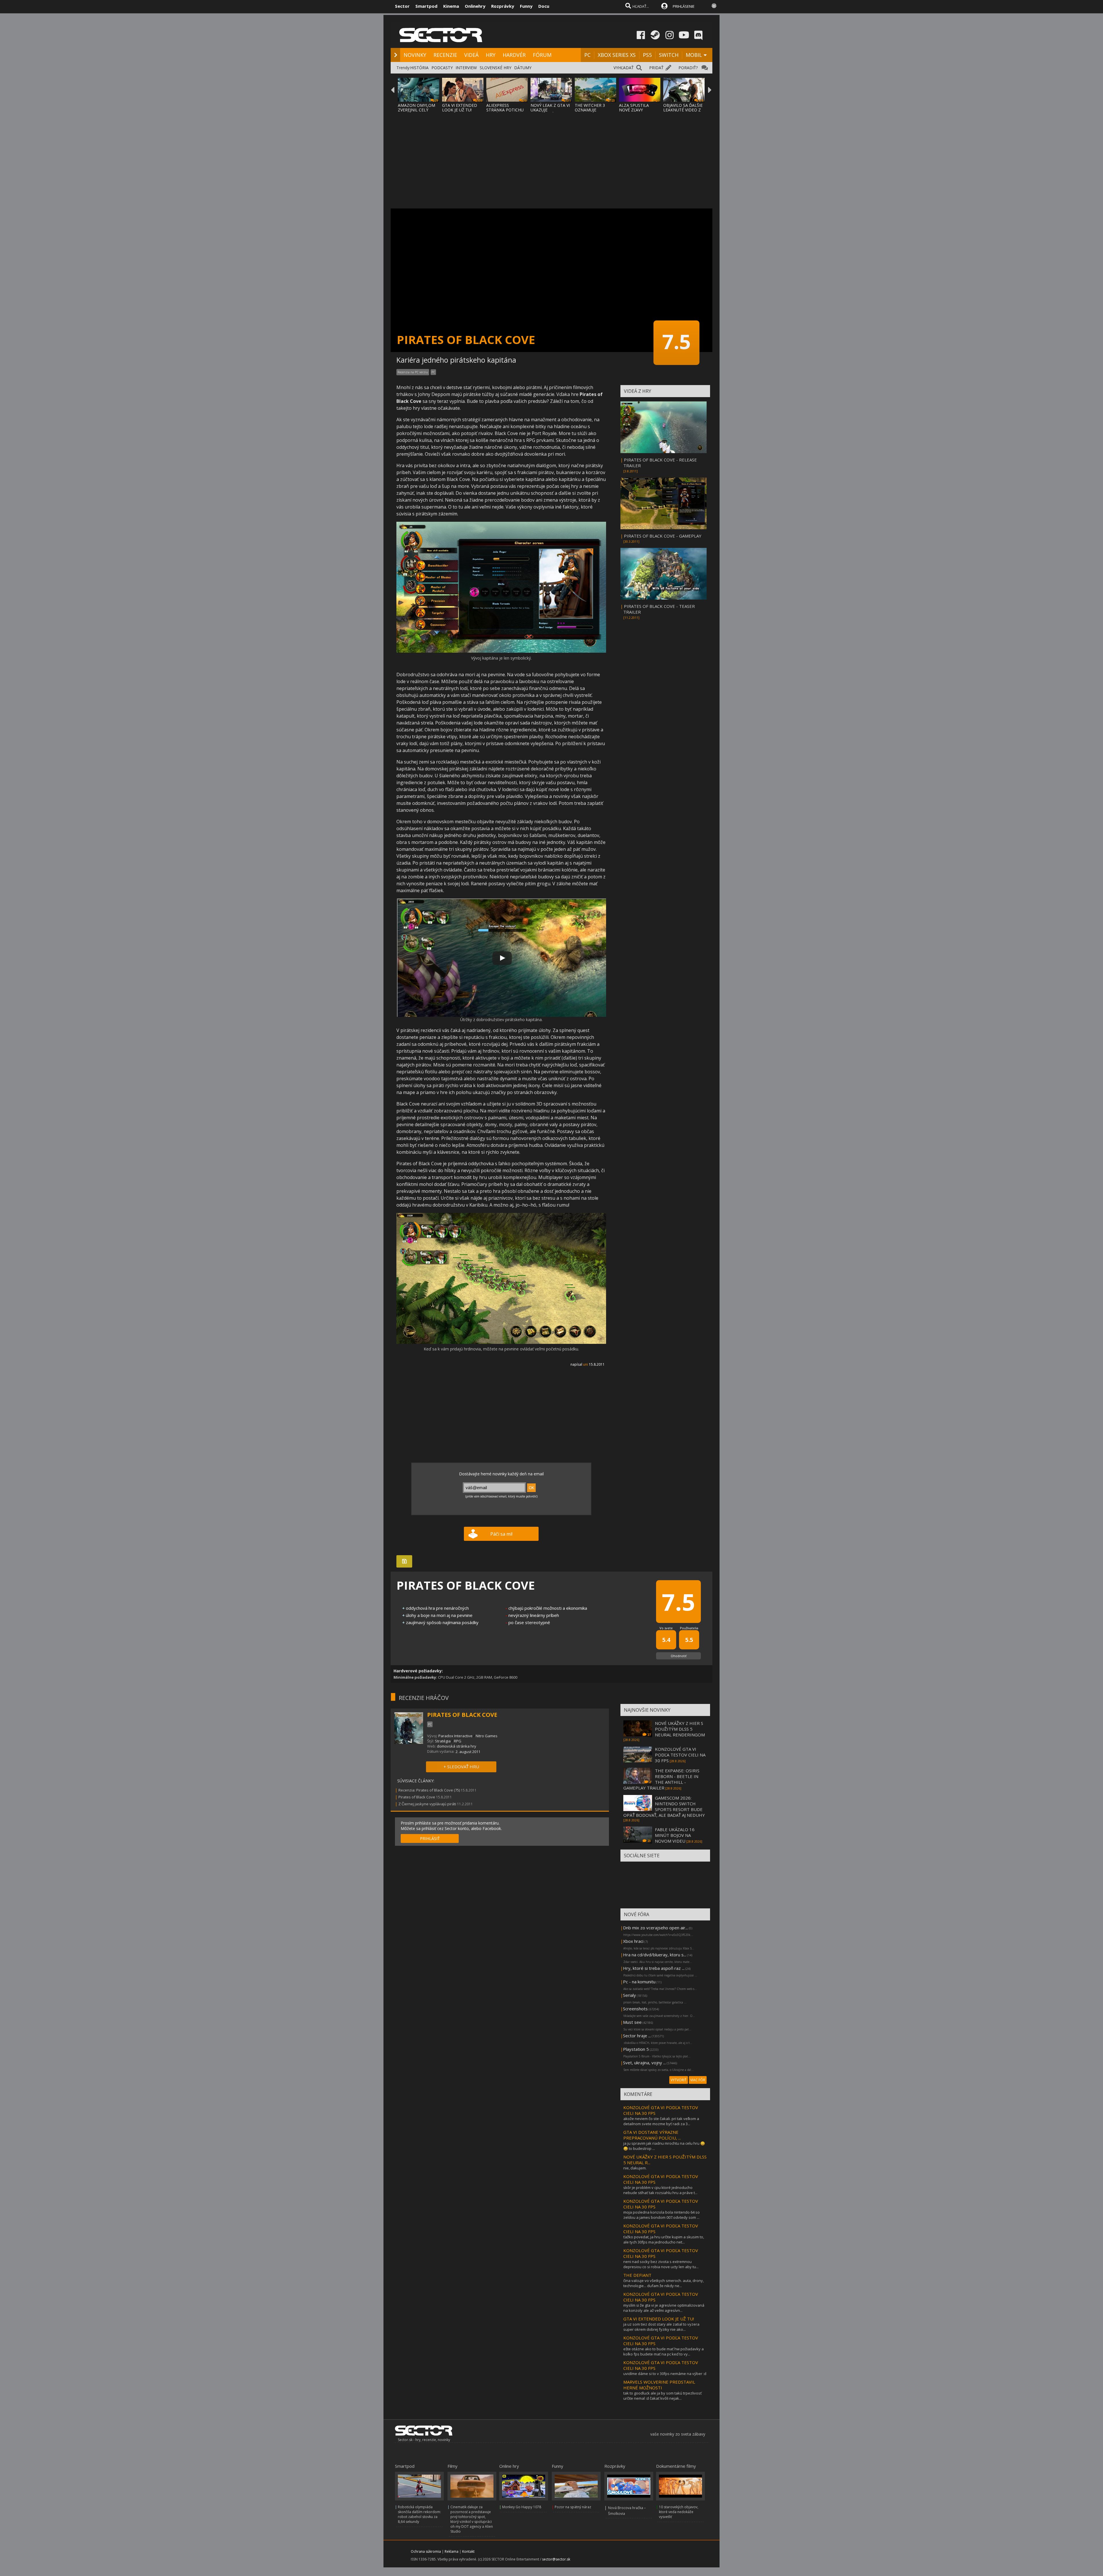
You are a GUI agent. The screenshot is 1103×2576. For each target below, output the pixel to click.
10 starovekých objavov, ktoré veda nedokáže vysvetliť (679, 2512)
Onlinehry (475, 6)
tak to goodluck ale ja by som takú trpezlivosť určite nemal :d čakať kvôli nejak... (663, 2396)
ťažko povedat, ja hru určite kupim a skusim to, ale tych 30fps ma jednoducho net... (664, 2239)
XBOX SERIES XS (617, 55)
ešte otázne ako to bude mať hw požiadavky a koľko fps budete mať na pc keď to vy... (664, 2351)
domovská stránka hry (457, 1746)
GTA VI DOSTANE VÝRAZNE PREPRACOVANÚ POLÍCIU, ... (652, 2135)
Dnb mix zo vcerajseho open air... (655, 1928)
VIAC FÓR (698, 2080)
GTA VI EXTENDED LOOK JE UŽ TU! (460, 108)
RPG (458, 1741)
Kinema (451, 6)
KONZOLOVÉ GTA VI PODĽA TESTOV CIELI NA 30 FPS (680, 1755)
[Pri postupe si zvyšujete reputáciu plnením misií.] (501, 1343)
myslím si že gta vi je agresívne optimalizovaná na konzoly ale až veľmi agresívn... (664, 2308)
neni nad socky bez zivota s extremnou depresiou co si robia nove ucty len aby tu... (661, 2264)
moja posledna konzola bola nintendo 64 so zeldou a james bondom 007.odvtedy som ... (662, 2215)
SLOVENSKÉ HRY (495, 68)
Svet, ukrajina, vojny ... (644, 2063)
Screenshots (635, 2009)
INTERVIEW (466, 68)
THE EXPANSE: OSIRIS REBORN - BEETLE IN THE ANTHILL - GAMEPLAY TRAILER (661, 1779)
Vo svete (666, 1628)
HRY (491, 55)
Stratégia (443, 1741)
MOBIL (694, 55)
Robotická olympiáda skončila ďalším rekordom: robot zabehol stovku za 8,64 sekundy (419, 2514)
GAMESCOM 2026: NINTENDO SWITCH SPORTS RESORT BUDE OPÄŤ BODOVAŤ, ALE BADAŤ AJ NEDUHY (664, 1806)
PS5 (647, 55)
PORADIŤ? (688, 68)
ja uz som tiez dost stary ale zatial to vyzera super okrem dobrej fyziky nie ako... (661, 2327)
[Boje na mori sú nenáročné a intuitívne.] (501, 651)
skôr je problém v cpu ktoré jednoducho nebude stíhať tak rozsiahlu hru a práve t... (660, 2190)
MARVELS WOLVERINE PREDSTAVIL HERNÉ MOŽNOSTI (659, 2385)
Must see (632, 2022)
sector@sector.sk (556, 2559)
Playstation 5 (636, 2049)
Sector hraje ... (637, 2036)
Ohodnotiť (679, 1656)
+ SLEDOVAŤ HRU (461, 1767)
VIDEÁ (471, 55)
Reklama (452, 2551)
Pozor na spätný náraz (573, 2507)
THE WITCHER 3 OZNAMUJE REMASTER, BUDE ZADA (592, 112)
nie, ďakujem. (635, 2168)
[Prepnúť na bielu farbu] (714, 6)
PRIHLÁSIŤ (430, 1838)
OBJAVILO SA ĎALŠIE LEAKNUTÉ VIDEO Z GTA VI (683, 110)
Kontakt (468, 2551)
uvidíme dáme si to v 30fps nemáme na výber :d (665, 2374)
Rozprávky (503, 6)
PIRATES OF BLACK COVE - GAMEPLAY (663, 536)
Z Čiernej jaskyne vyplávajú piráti (427, 1804)
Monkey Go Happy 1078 (522, 2507)
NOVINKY (415, 55)
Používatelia (689, 1628)
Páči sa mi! (501, 1534)
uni (586, 1364)
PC (587, 55)
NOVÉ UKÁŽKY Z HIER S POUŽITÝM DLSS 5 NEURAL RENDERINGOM (680, 1729)
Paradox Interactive (455, 1736)
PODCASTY (442, 68)
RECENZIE (445, 55)
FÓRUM (542, 55)
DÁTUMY (523, 68)
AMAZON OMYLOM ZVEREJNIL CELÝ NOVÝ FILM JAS (416, 110)
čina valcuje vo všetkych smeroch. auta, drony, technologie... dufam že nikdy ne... (664, 2283)
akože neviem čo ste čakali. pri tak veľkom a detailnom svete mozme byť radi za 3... (661, 2121)
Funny (526, 6)
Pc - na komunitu (639, 1982)
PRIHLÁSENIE (684, 6)
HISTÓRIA (419, 68)
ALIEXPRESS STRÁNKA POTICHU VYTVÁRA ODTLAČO (505, 110)
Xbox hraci (633, 1941)
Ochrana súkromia (426, 2551)
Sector (402, 6)
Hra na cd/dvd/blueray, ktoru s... (655, 1955)
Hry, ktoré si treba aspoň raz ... (654, 1968)
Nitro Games (487, 1736)
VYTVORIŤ (679, 2080)
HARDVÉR (514, 55)
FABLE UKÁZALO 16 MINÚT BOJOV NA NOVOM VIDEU (675, 1835)
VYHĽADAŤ (624, 68)
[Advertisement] (551, 157)
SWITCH (669, 55)
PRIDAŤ (656, 68)
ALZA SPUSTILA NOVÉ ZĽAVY (634, 108)
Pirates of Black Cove (417, 1797)
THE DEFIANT (637, 2275)
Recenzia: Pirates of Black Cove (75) (429, 1790)
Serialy (629, 1995)
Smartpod (426, 6)
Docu (544, 6)
